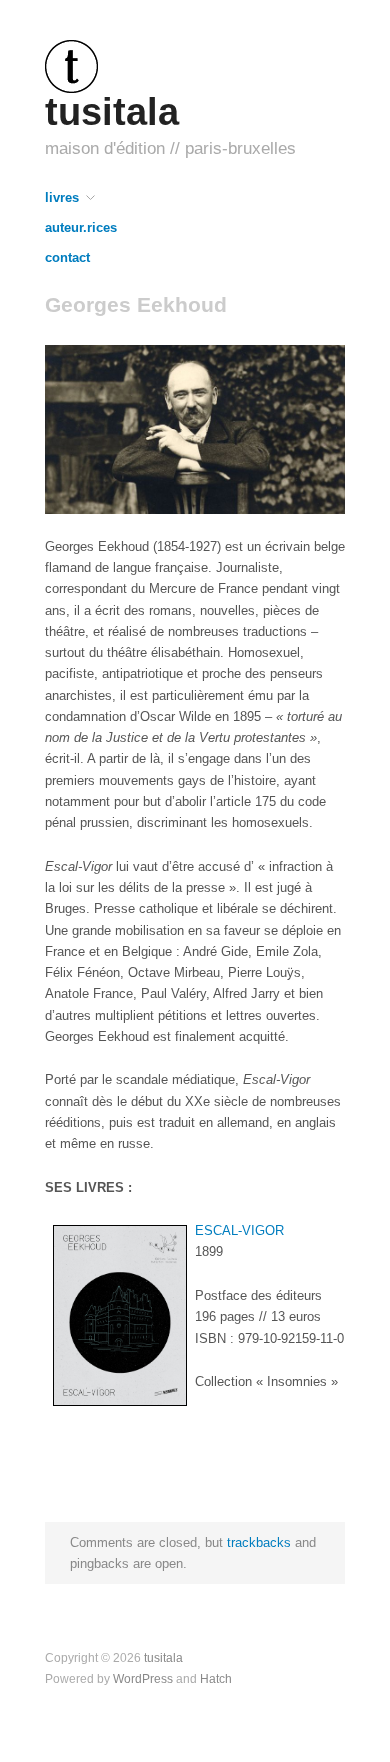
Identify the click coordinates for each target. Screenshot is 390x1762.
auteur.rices (81, 228)
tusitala (112, 111)
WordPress (143, 1678)
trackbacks (259, 1542)
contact (67, 258)
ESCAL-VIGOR (239, 1230)
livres (62, 198)
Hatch (216, 1678)
